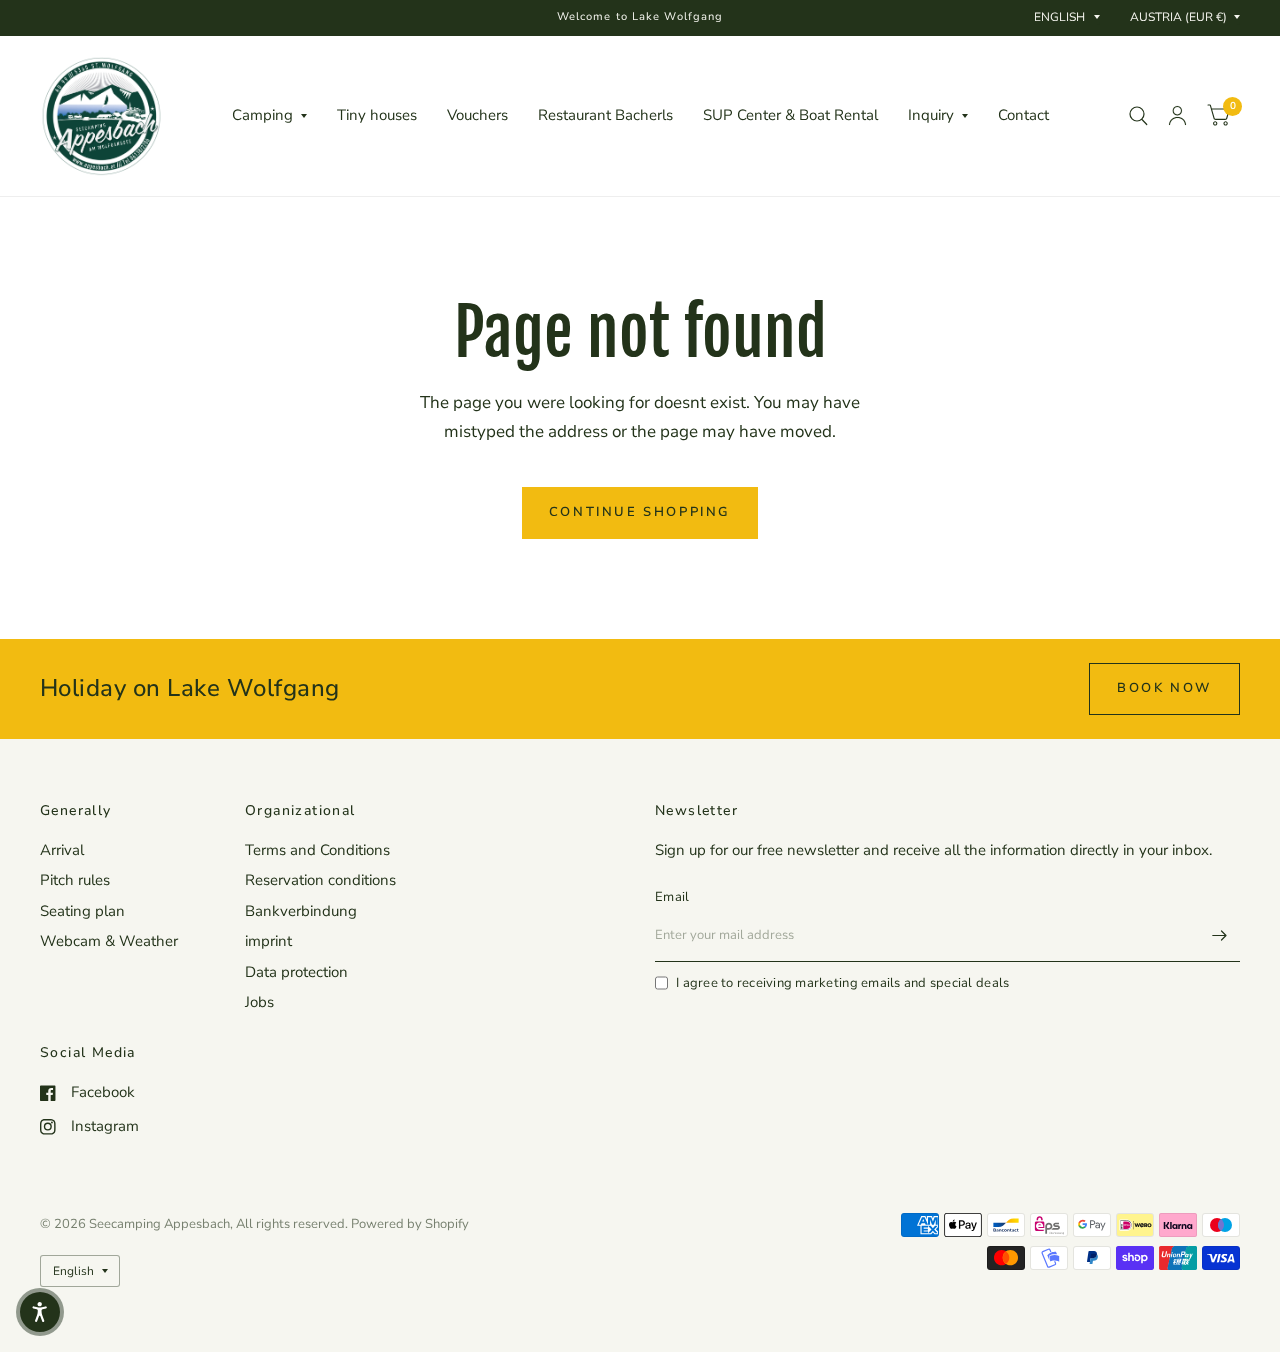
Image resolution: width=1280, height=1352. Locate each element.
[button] (40, 1312)
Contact (1023, 115)
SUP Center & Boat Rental (790, 115)
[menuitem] (269, 116)
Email (672, 897)
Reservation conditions (320, 880)
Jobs (259, 1002)
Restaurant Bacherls (605, 115)
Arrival (62, 850)
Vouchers (477, 115)
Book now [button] (1164, 688)
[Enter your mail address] (1220, 936)
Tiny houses (377, 115)
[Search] (1138, 116)
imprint (268, 941)
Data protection (296, 972)
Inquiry (931, 115)
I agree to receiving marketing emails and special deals (842, 983)
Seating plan (82, 911)
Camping (262, 115)
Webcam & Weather (109, 941)
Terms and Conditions (317, 850)
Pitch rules (75, 880)
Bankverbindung (301, 911)
